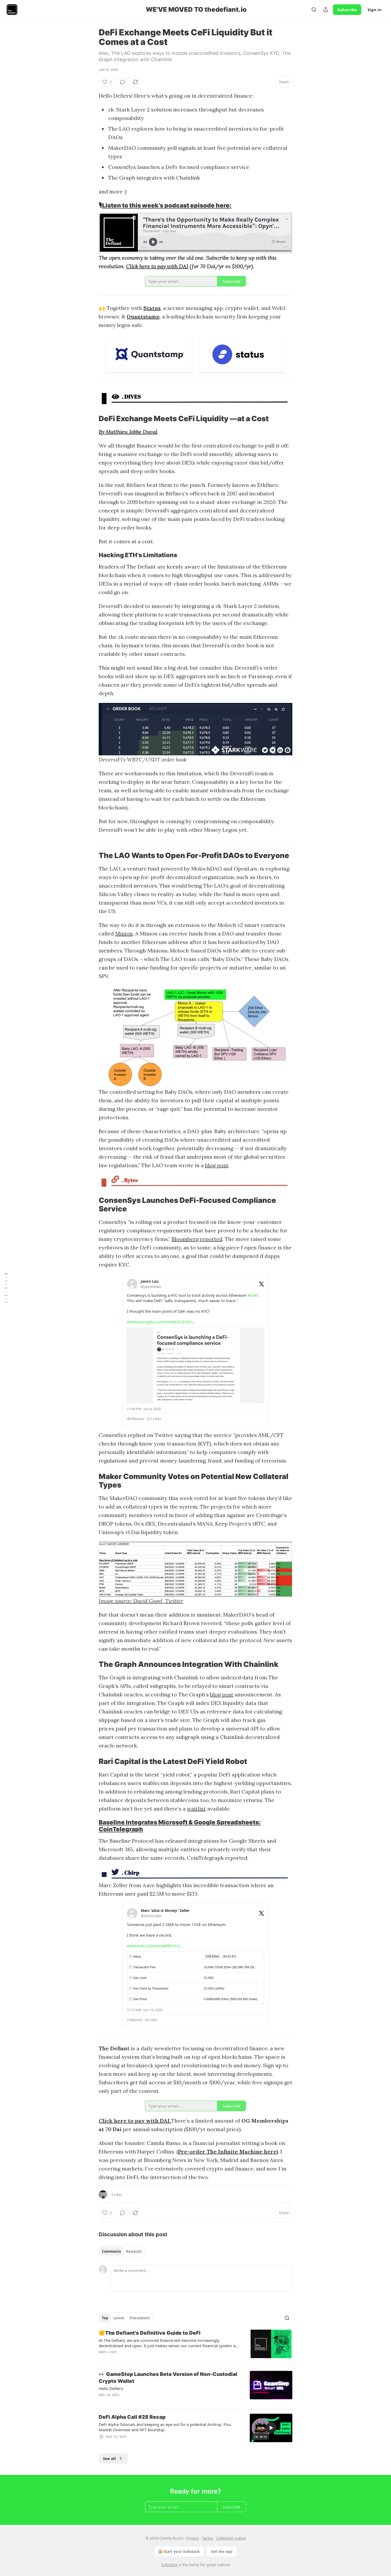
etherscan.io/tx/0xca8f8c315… (155, 1946)
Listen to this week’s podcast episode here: (167, 205)
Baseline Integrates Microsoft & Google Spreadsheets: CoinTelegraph (180, 1826)
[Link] (91, 205)
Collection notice (231, 2538)
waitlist (196, 1809)
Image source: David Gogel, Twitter (141, 1601)
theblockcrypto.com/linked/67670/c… (162, 1322)
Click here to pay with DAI (157, 266)
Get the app (222, 2551)
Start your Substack (182, 2551)
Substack (169, 2565)
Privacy (193, 2538)
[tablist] (122, 2251)
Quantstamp (143, 316)
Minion (124, 933)
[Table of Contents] (6, 1288)
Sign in (375, 10)
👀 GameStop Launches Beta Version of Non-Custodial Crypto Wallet (168, 2378)
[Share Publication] (326, 10)
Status (152, 308)
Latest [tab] (119, 2318)
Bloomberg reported (197, 1239)
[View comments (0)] (123, 82)
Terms (208, 2538)
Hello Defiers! (111, 2388)
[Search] (314, 10)
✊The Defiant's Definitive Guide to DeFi (150, 2333)
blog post (217, 1165)
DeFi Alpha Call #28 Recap (132, 2417)
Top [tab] (105, 2318)
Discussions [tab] (140, 2318)
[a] (271, 2428)
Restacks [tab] (134, 2251)
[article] (195, 2346)
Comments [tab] (111, 2251)
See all (109, 2458)
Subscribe (347, 10)
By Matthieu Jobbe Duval (128, 432)
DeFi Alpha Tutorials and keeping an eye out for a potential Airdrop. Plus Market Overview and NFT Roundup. (165, 2427)
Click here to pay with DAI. (135, 2121)
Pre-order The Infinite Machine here (227, 2152)
